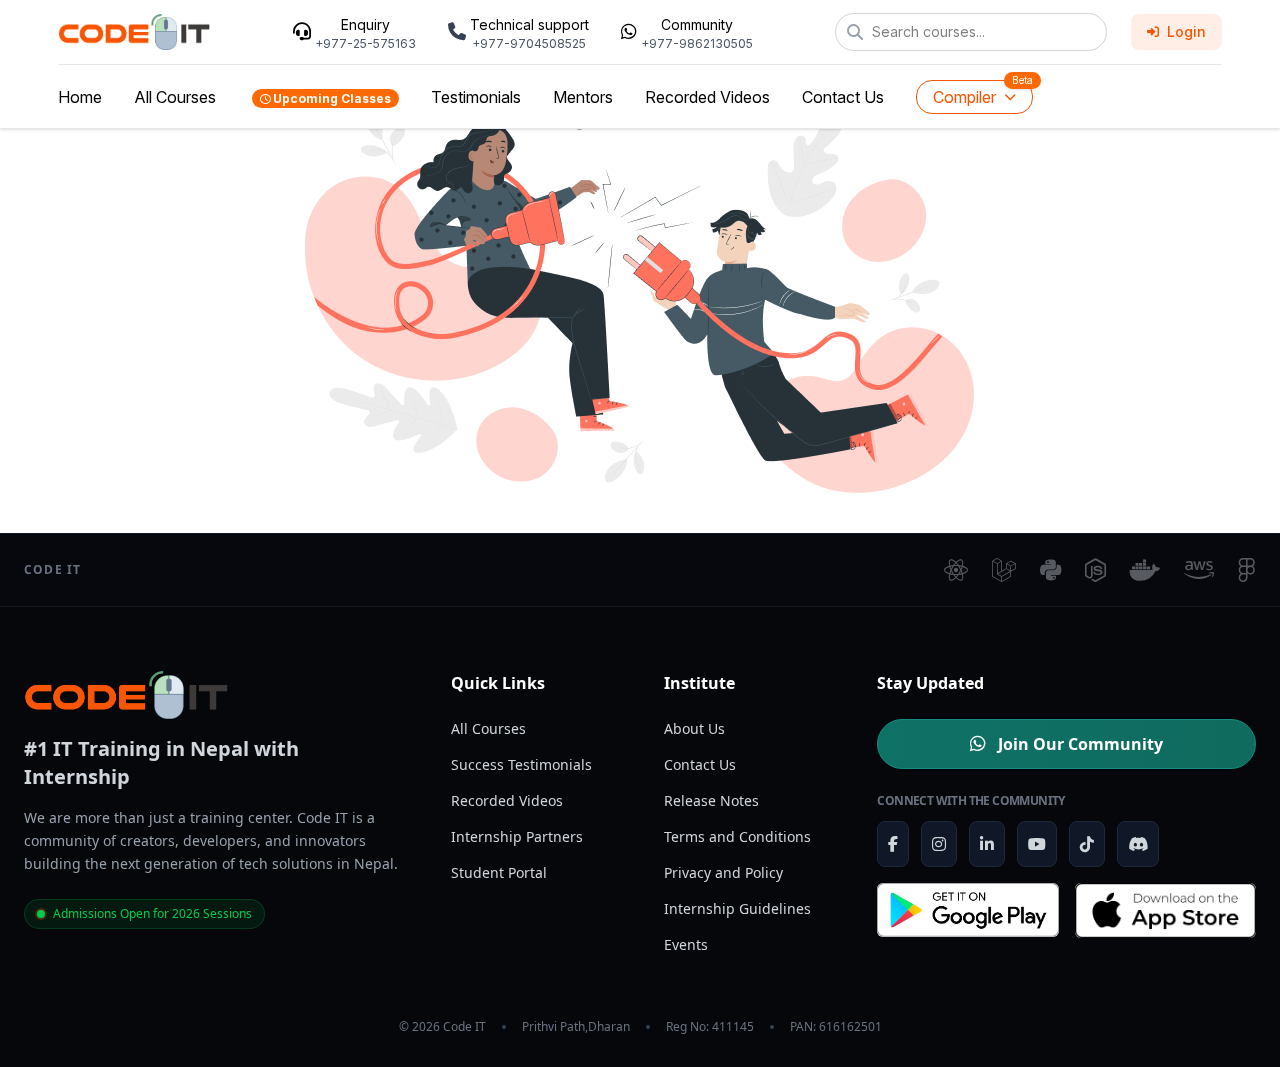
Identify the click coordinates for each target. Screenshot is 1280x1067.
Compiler (964, 97)
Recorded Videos (707, 97)
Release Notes (711, 800)
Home (80, 97)
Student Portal (499, 872)
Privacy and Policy (723, 872)
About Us (694, 728)
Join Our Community (1078, 744)
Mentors (583, 97)
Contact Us (843, 97)
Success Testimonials (521, 764)
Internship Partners (517, 836)
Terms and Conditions (737, 836)
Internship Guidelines (737, 908)
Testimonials (476, 97)
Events (686, 944)
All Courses (175, 97)
